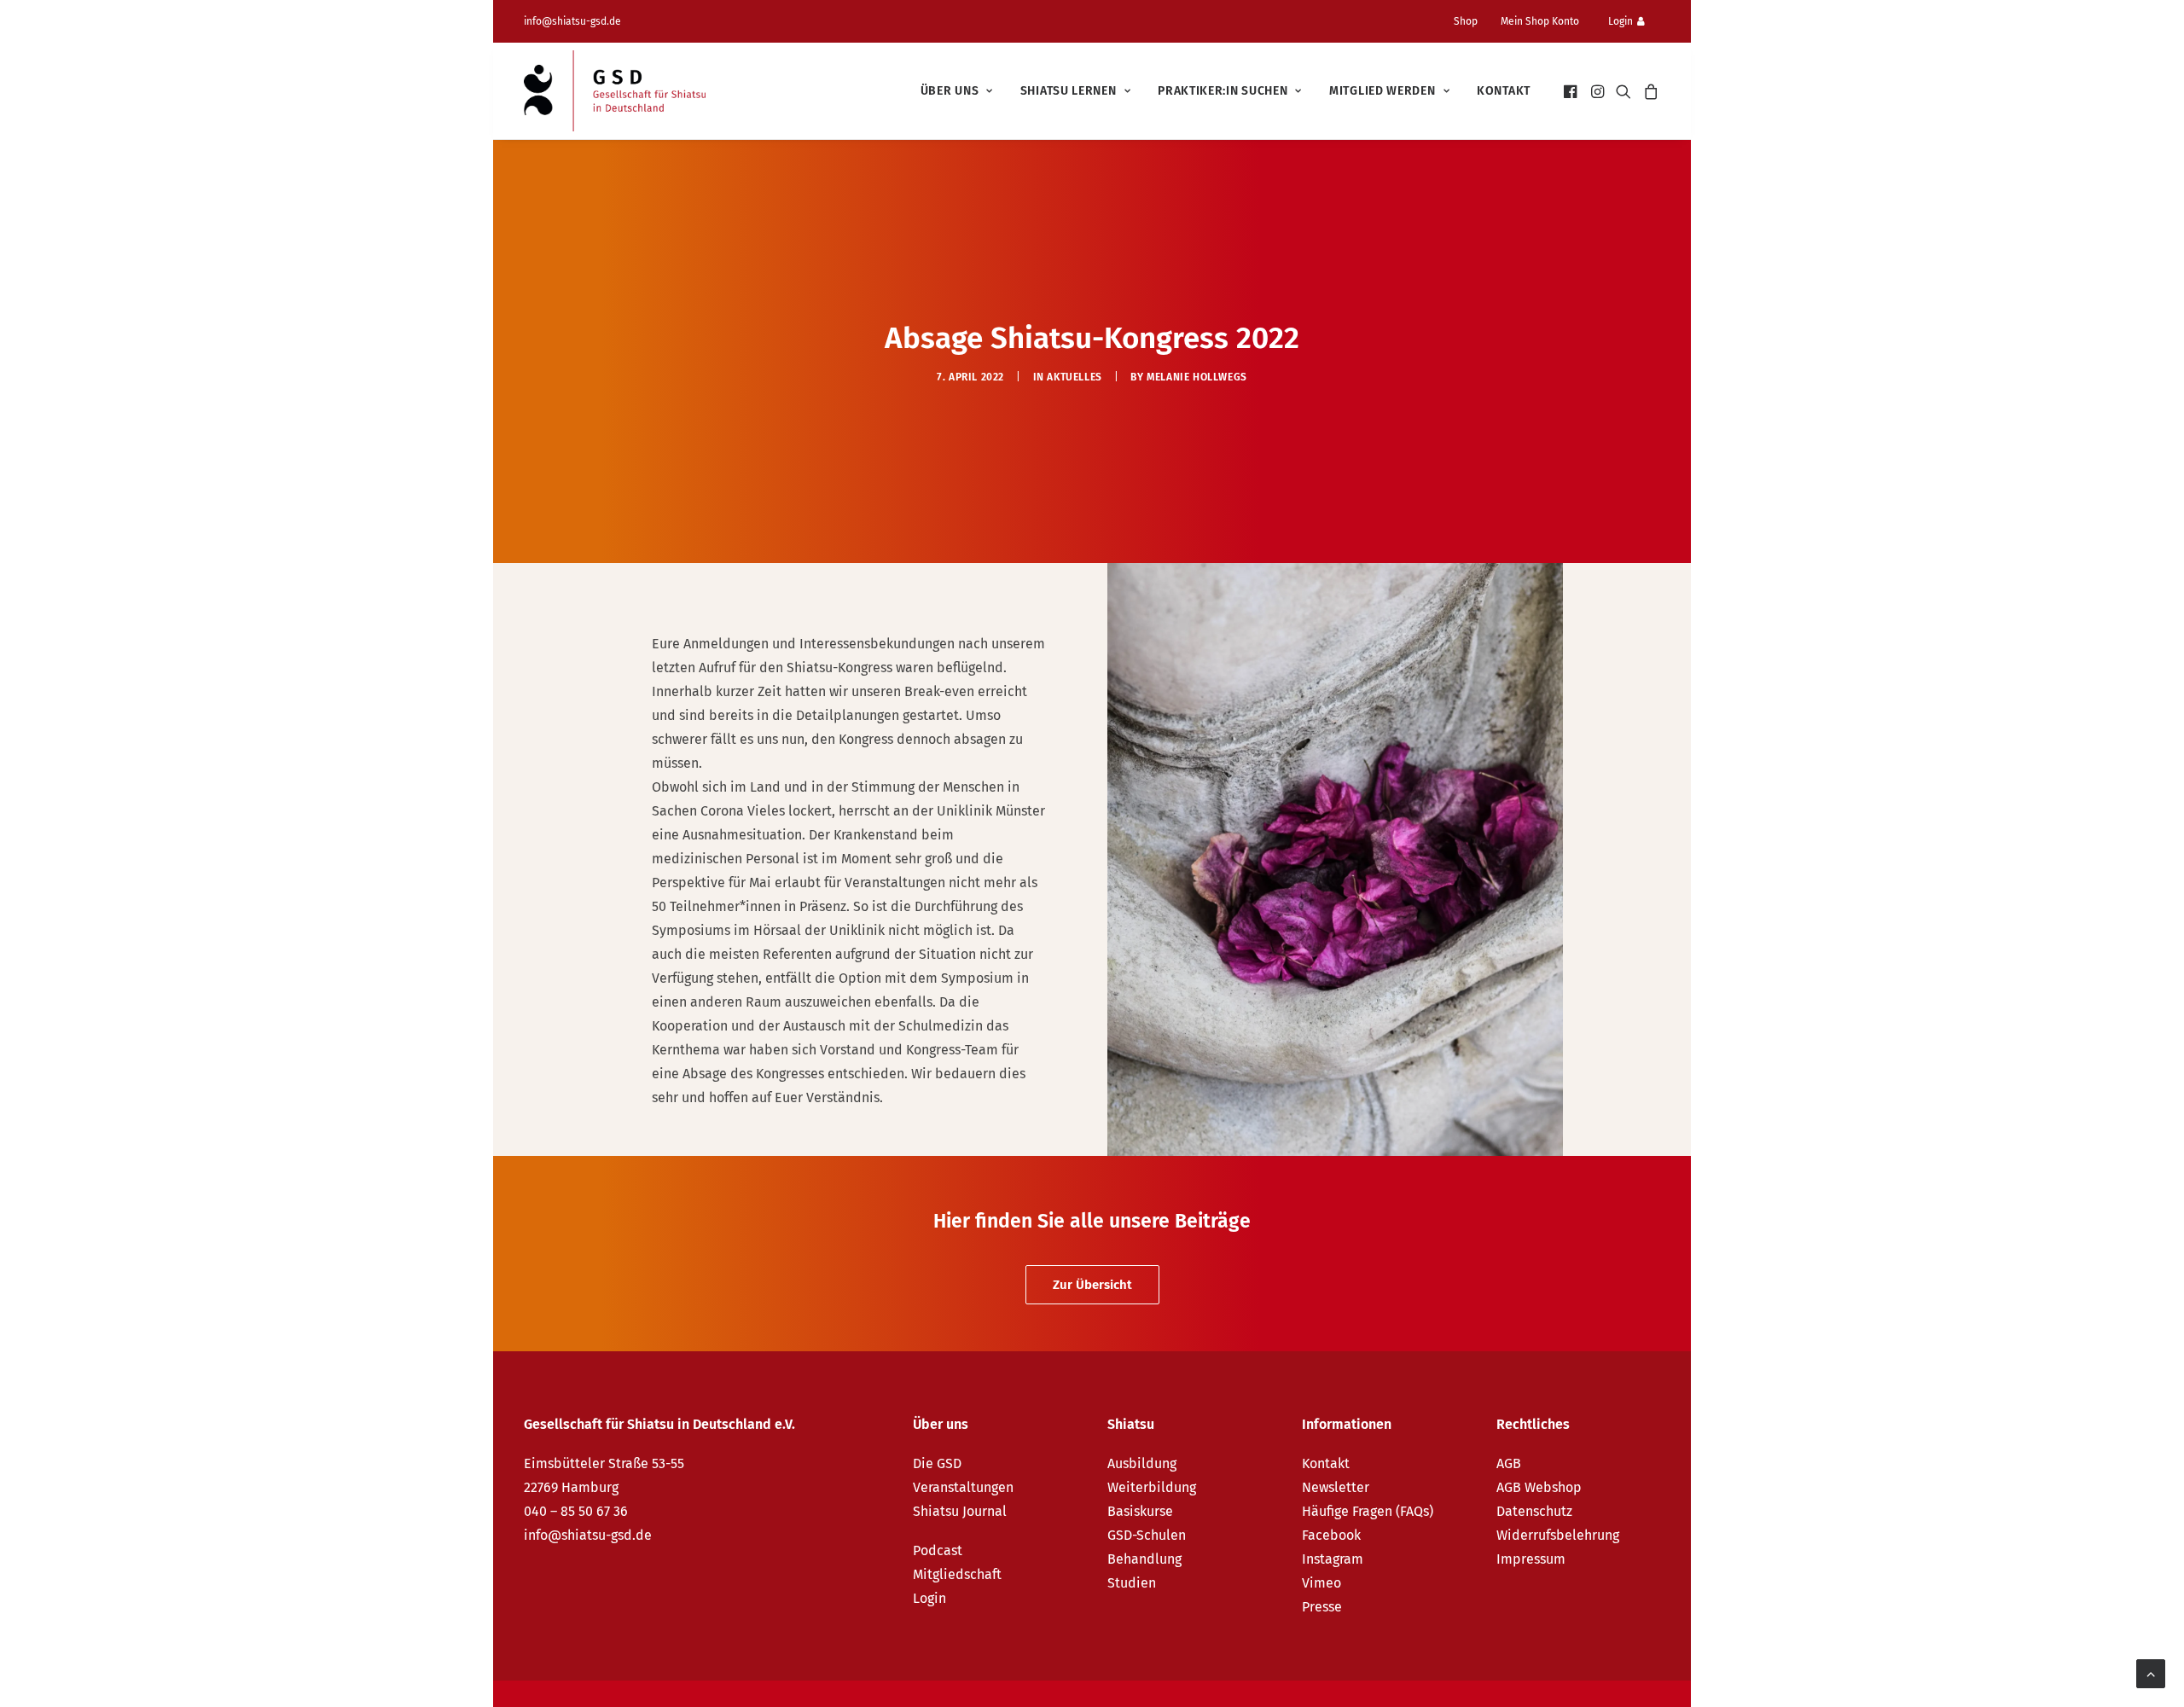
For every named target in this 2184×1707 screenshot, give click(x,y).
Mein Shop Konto (1540, 21)
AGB (1509, 1463)
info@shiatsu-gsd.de (572, 21)
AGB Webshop (1539, 1487)
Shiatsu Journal (960, 1511)
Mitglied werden (1382, 91)
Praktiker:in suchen (1223, 91)
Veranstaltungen (963, 1487)
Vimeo (1321, 1583)
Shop (1466, 21)
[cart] (1649, 91)
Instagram (1333, 1559)
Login (1621, 21)
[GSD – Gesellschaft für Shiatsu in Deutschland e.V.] (615, 91)
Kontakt (1504, 91)
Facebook (1331, 1535)
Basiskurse (1140, 1511)
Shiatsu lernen (1069, 91)
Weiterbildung (1152, 1487)
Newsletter (1336, 1487)
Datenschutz (1534, 1511)
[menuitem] (1472, 21)
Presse (1322, 1607)
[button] (1572, 91)
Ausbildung (1142, 1463)
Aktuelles (1074, 377)
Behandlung (1144, 1559)
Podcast (938, 1550)
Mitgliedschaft (957, 1574)
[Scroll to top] (2151, 1672)
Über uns (950, 91)
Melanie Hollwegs (1197, 377)
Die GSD (937, 1463)
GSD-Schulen (1147, 1535)
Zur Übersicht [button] (1092, 1285)
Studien (1132, 1583)
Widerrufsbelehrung (1558, 1535)
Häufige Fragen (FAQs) (1368, 1511)
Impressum (1531, 1559)
